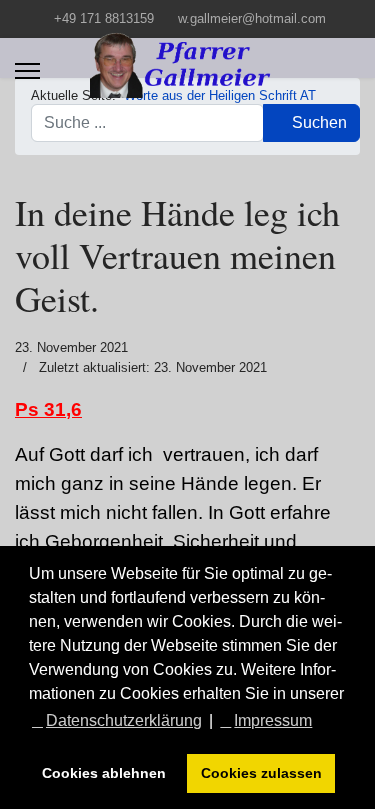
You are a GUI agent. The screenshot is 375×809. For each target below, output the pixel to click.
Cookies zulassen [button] (261, 773)
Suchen (317, 122)
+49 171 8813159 (104, 19)
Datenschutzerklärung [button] (124, 720)
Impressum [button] (273, 720)
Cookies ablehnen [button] (104, 773)
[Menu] (27, 71)
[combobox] (147, 123)
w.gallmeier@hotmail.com (252, 19)
